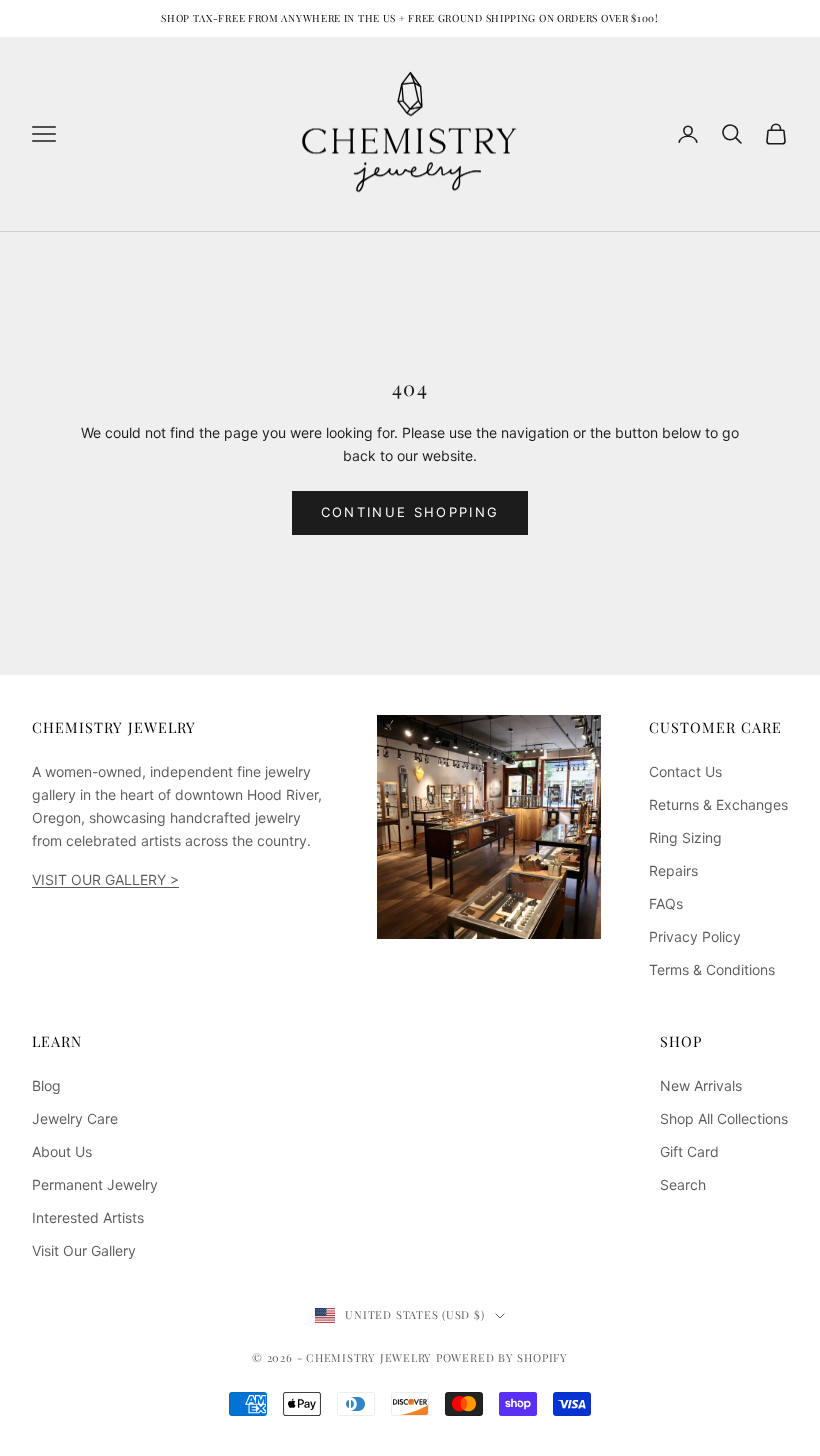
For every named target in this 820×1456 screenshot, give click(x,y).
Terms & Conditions (712, 969)
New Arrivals (701, 1085)
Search (683, 1184)
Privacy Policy (695, 936)
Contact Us (685, 771)
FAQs (666, 903)
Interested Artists (88, 1217)
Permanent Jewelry (95, 1184)
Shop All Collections (724, 1118)
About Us (62, 1151)
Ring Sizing (685, 837)
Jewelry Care (75, 1118)
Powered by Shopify (502, 1357)
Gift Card (689, 1151)
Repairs (673, 870)
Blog (46, 1085)
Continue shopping (410, 512)
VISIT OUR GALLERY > (105, 879)
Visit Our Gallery (84, 1250)
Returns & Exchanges (718, 804)
